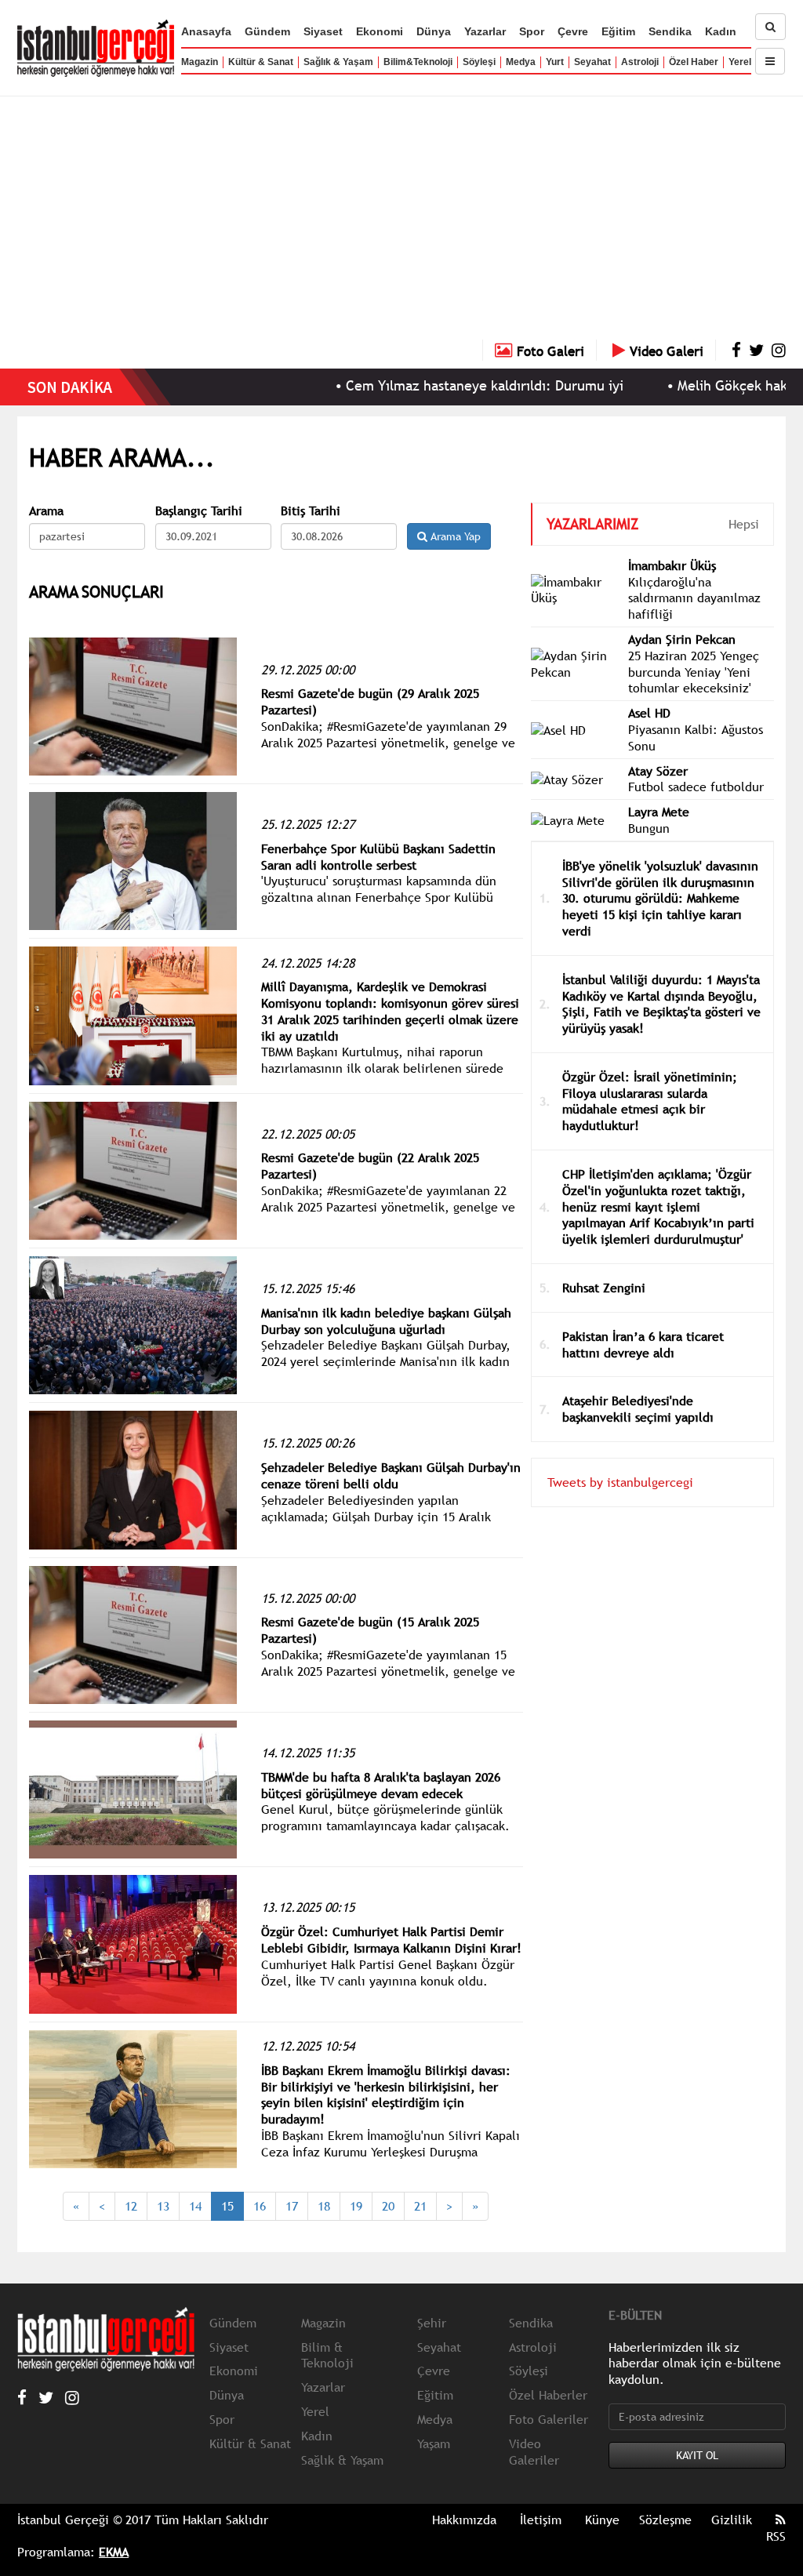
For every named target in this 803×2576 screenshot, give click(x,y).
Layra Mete (659, 812)
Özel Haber (694, 62)
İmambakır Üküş (672, 565)
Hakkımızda (464, 2520)
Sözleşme (665, 2520)
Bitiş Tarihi (311, 511)
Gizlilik (732, 2520)
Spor (532, 31)
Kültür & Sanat (261, 62)
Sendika (670, 31)
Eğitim (618, 31)
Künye (602, 2520)
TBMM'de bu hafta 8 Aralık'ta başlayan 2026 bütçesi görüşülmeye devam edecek (381, 1785)
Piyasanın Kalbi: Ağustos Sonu (696, 738)
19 (356, 2206)
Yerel (740, 62)
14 (195, 2206)
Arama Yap (454, 536)
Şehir (432, 2323)
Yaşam (434, 2443)
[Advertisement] (401, 222)
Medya (521, 62)
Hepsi (744, 524)
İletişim (541, 2520)
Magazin (200, 62)
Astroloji (640, 62)
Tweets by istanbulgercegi (620, 1482)
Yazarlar (485, 31)
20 (388, 2206)
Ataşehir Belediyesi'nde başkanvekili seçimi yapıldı (638, 1409)
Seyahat (592, 62)
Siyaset (323, 31)
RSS (776, 2536)
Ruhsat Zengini (604, 1288)
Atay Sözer (658, 771)
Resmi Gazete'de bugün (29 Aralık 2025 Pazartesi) (370, 701)
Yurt (555, 62)
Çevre (573, 31)
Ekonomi (380, 31)
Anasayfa (206, 31)
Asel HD (649, 713)
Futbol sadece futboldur (696, 787)
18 (324, 2206)
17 (292, 2206)
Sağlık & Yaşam (338, 62)
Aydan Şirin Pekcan (682, 639)
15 (227, 2206)
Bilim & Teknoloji (327, 2355)
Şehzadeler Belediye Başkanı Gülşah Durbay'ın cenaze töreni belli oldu (391, 1475)
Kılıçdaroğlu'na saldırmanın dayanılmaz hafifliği (694, 598)
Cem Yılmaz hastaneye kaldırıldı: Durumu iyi (431, 385)
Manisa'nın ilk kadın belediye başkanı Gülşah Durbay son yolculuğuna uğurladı (386, 1321)
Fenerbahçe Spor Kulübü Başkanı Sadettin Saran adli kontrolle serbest (378, 857)
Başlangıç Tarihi (199, 511)
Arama (46, 511)
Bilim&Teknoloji (418, 62)
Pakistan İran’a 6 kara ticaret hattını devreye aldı (643, 1344)
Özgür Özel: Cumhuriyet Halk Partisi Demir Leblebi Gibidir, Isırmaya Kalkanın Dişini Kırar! (391, 1940)
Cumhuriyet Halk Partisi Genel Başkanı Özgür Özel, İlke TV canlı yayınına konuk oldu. (388, 1973)
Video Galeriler (534, 2452)
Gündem (267, 31)
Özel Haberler (548, 2395)
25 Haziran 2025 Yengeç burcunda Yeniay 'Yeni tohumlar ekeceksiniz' (694, 672)
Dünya (434, 31)
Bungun (649, 828)
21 (420, 2206)
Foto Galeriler (549, 2419)
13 (163, 2206)
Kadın (721, 31)
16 (260, 2206)
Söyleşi (479, 62)
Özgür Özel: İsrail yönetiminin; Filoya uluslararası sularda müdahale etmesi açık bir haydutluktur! (650, 1101)
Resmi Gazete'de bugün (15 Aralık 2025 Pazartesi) (370, 1630)
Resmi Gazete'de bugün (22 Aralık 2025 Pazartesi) (370, 1166)
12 (131, 2206)
